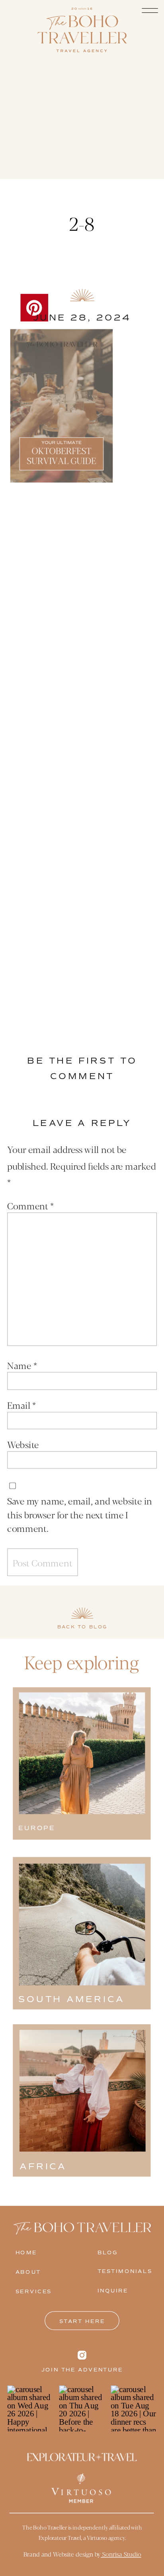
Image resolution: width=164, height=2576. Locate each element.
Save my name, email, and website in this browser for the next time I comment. (80, 1514)
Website (23, 1444)
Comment (30, 1205)
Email (21, 1405)
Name (22, 1365)
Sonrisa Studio (121, 2554)
